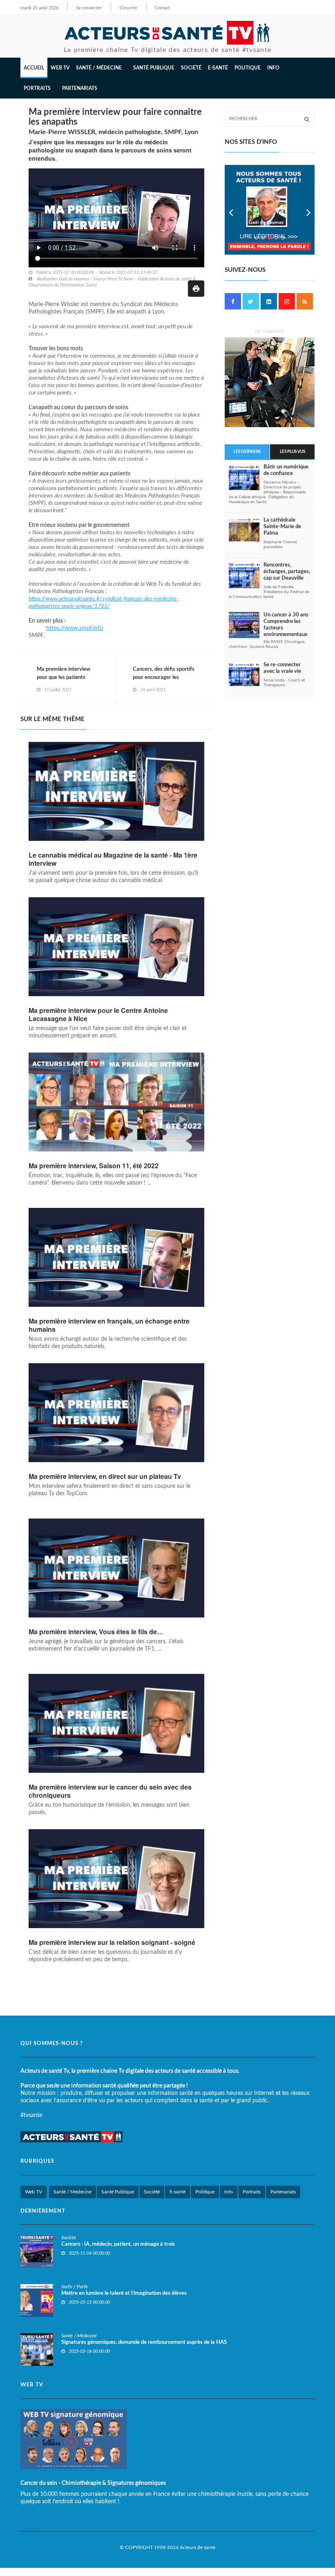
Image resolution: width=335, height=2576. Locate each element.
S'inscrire (128, 8)
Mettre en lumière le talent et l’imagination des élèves (124, 2293)
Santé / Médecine (73, 2192)
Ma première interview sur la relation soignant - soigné (112, 1942)
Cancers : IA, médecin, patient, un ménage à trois (118, 2244)
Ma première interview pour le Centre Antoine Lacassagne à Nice (98, 1015)
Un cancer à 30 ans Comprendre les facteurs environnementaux (286, 625)
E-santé (218, 68)
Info (229, 2192)
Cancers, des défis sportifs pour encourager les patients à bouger (164, 678)
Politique (248, 68)
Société (191, 68)
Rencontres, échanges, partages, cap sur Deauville (287, 572)
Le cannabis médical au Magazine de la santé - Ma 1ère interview (113, 859)
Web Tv (60, 68)
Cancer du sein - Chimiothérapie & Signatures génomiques (93, 2483)
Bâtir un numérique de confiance (286, 470)
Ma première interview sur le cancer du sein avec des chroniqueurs (110, 1791)
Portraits (252, 2192)
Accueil (34, 68)
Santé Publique (154, 68)
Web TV (33, 2192)
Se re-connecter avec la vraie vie (282, 668)
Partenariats (80, 88)
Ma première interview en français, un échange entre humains (109, 1325)
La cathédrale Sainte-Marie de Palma (282, 527)
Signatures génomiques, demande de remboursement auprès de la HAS (144, 2342)
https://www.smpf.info (75, 628)
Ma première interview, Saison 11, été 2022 (94, 1166)
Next (308, 210)
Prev (231, 210)
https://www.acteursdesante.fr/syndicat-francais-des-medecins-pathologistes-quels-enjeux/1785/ (104, 603)
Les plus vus (293, 452)
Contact (162, 8)
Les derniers (247, 452)
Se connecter (89, 8)
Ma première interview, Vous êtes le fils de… (96, 1632)
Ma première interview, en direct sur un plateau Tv (105, 1476)
